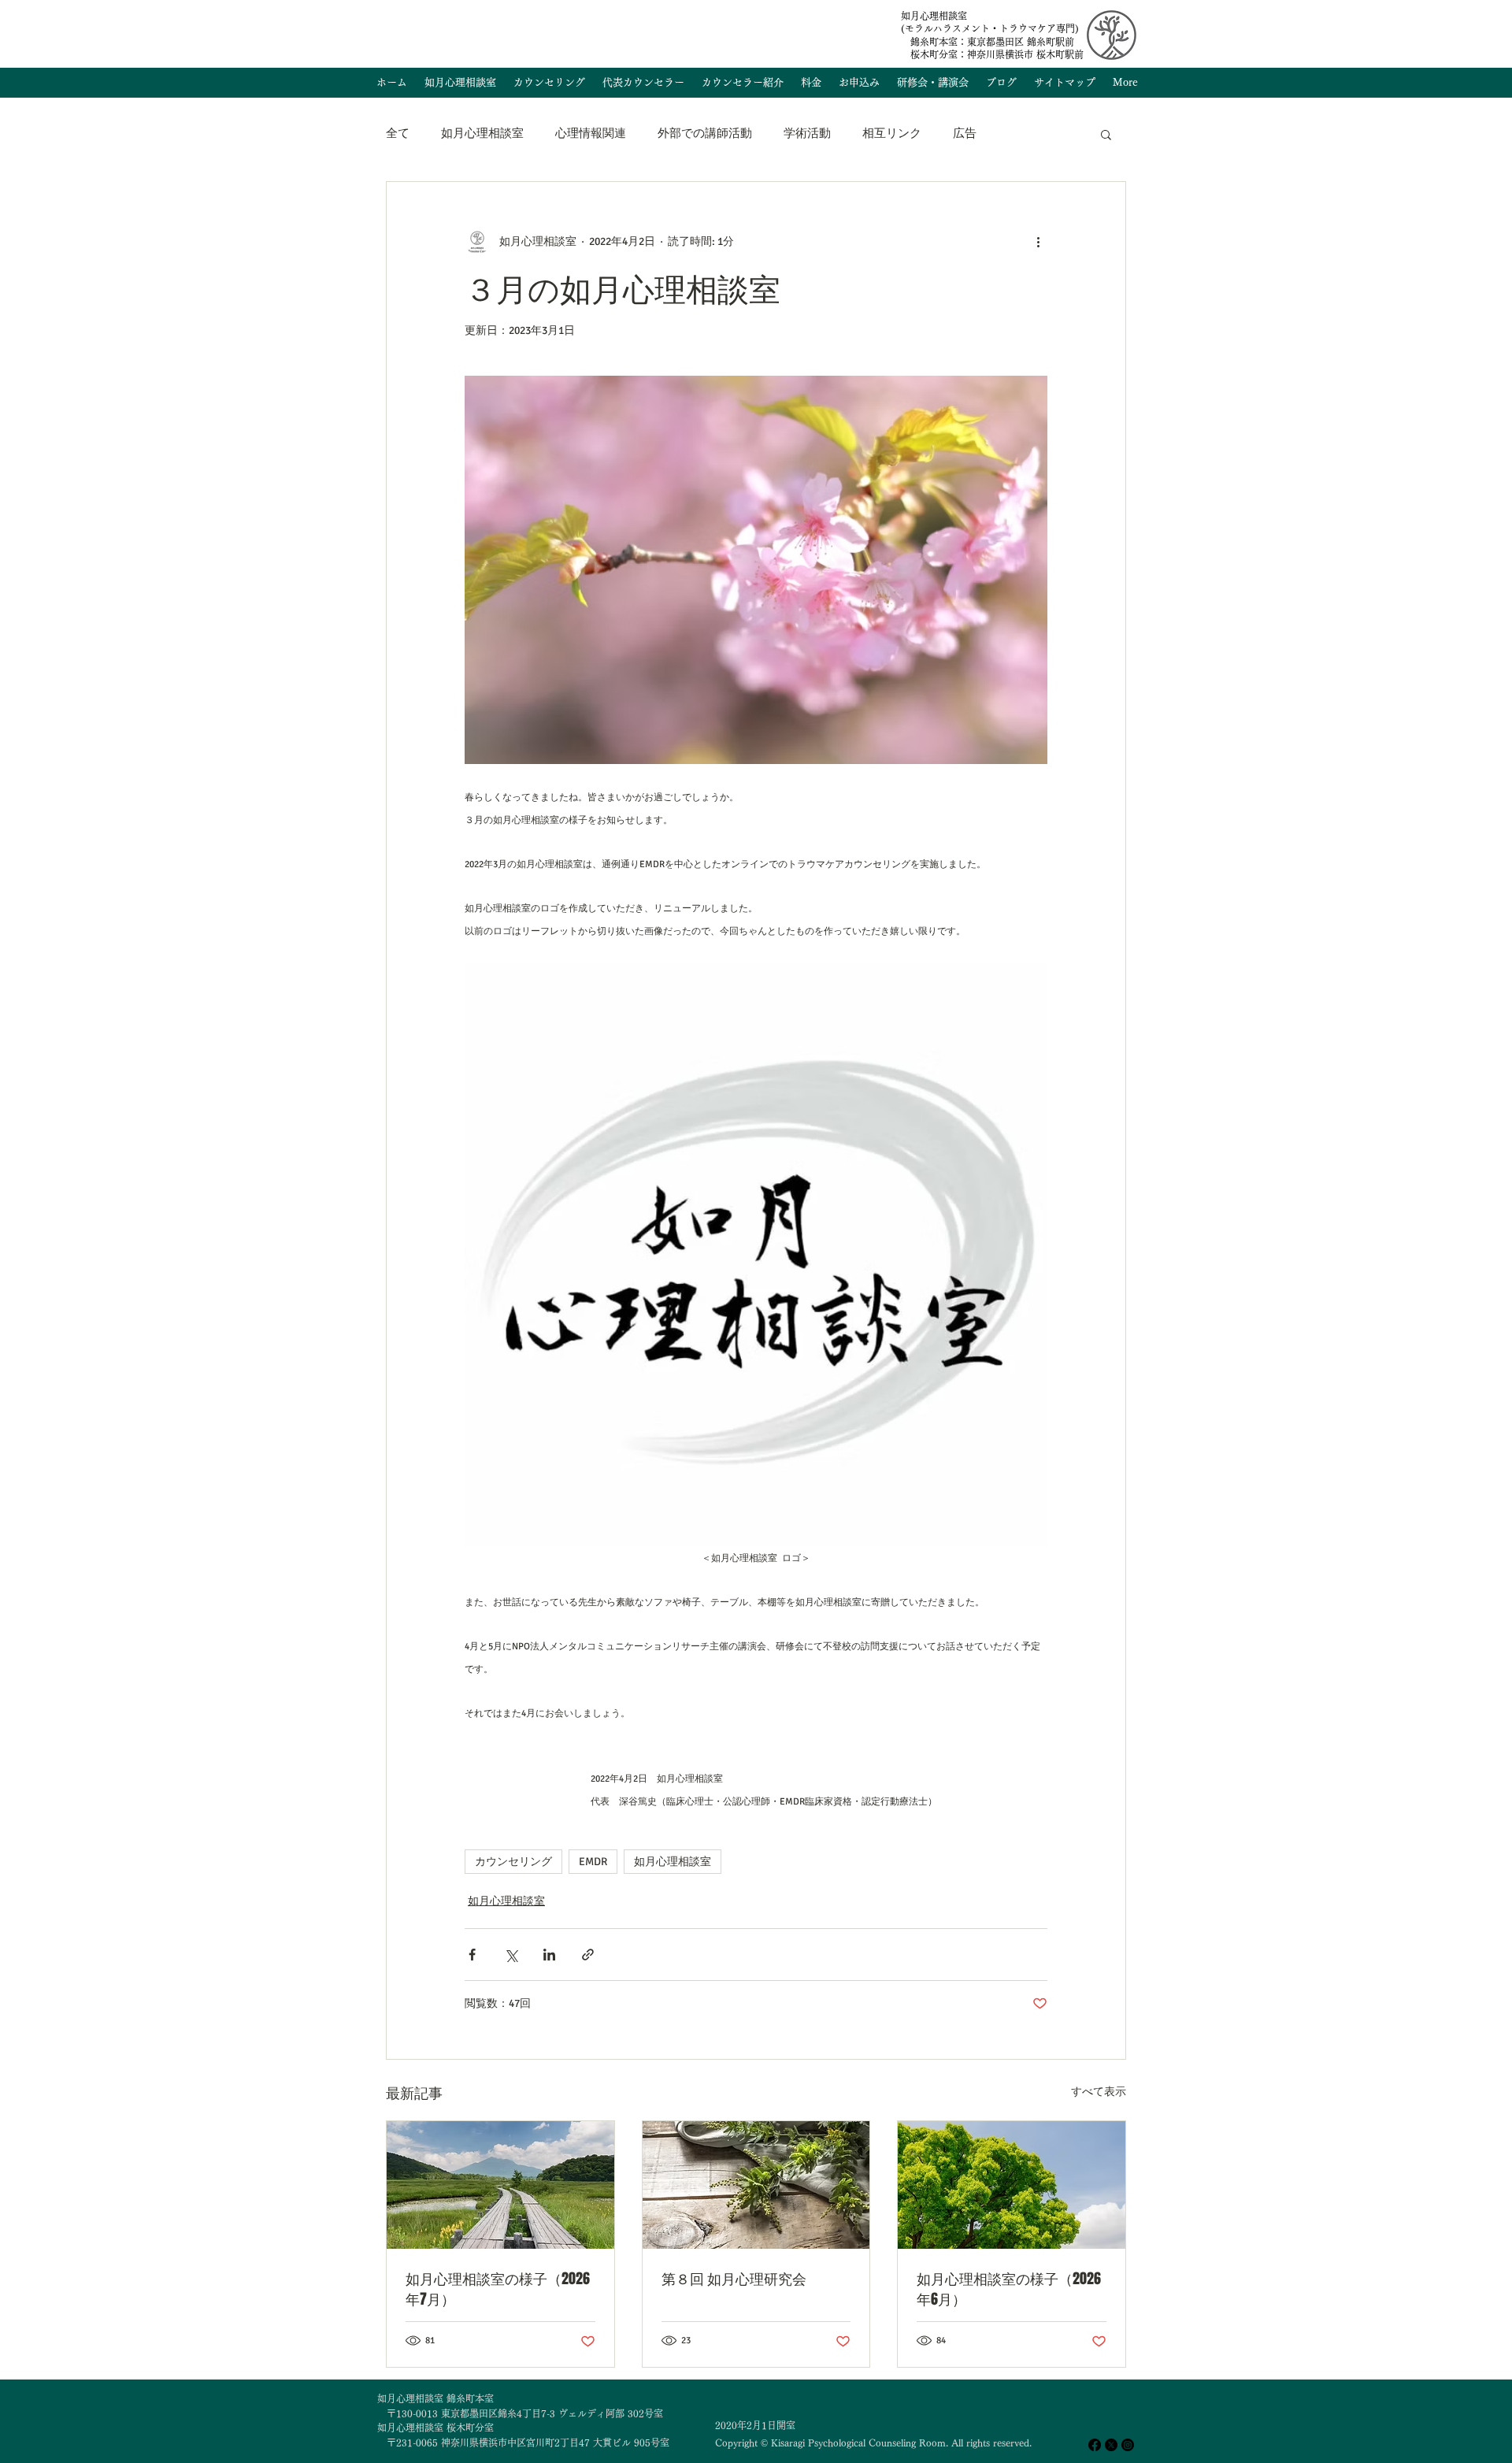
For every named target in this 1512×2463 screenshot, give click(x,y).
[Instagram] (1128, 2445)
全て (398, 133)
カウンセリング (513, 1862)
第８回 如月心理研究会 (734, 2279)
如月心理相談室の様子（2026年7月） (498, 2289)
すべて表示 (1099, 2092)
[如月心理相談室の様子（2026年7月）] (500, 2185)
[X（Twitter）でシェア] (511, 1955)
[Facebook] (1095, 2445)
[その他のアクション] (1038, 242)
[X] (1111, 2445)
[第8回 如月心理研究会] (756, 2185)
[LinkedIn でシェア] (549, 1955)
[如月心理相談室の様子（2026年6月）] (1012, 2185)
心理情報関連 (591, 133)
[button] (1106, 134)
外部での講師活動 (705, 133)
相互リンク (892, 133)
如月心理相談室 (482, 133)
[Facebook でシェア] (472, 1955)
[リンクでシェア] (588, 1955)
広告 (965, 133)
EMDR (593, 1862)
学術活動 (807, 133)
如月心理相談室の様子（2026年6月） (1009, 2289)
